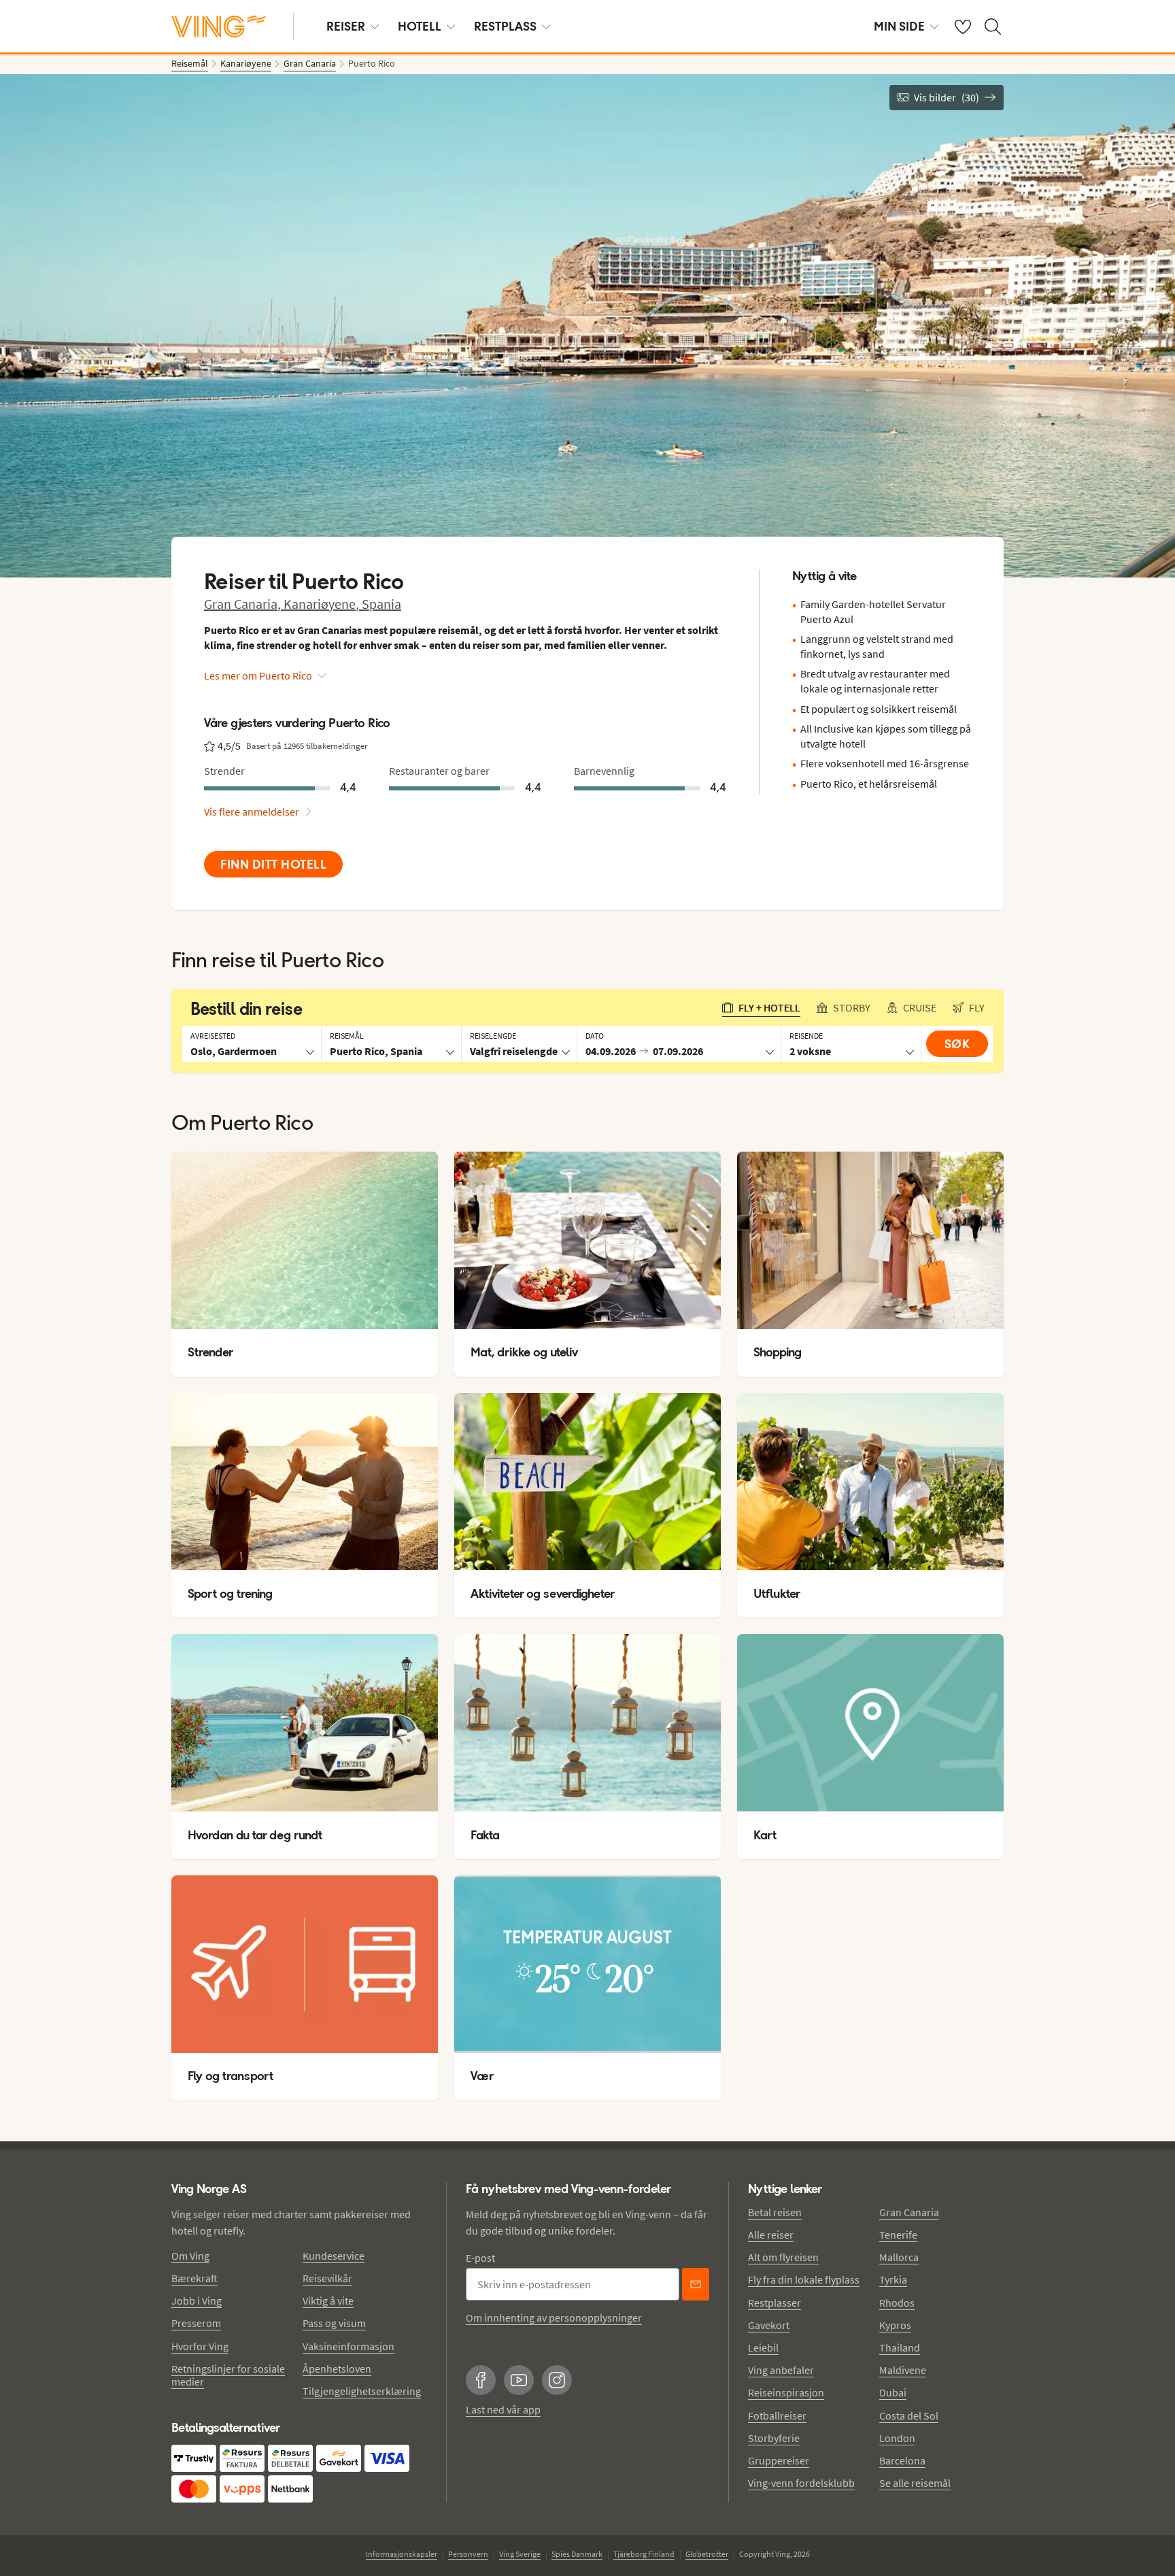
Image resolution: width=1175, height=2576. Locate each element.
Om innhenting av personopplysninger (554, 2318)
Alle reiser (771, 2235)
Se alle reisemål (915, 2483)
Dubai (893, 2392)
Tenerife (898, 2235)
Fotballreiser (777, 2415)
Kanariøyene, (323, 604)
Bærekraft (194, 2278)
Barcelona (902, 2460)
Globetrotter (707, 2554)
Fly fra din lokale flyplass (804, 2279)
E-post (480, 2258)
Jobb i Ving (197, 2301)
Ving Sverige (520, 2554)
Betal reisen (775, 2212)
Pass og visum (334, 2323)
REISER (346, 26)
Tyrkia (893, 2279)
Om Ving (190, 2256)
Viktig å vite (328, 2301)
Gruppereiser (779, 2460)
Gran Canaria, (244, 604)
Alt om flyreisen (783, 2257)
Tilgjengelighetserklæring (362, 2391)
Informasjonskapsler (402, 2554)
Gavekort (769, 2325)
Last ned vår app (503, 2409)
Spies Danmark (577, 2554)
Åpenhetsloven (337, 2369)
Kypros (895, 2325)
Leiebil (763, 2347)
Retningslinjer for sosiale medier (228, 2375)
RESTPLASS (505, 26)
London (897, 2438)
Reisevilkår (327, 2278)
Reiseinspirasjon (786, 2392)
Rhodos (897, 2303)
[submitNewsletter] (696, 2284)
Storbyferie (774, 2438)
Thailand (900, 2347)
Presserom (196, 2323)
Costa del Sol (909, 2415)
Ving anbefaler (781, 2370)
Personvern (468, 2554)
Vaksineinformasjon (348, 2346)
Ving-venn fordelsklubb (801, 2483)
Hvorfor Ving (200, 2346)
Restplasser (774, 2303)
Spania (381, 604)
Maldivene (903, 2370)
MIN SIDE (899, 26)
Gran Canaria (909, 2212)
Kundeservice (334, 2256)
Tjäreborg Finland (644, 2554)
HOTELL (420, 26)
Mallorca (899, 2257)
